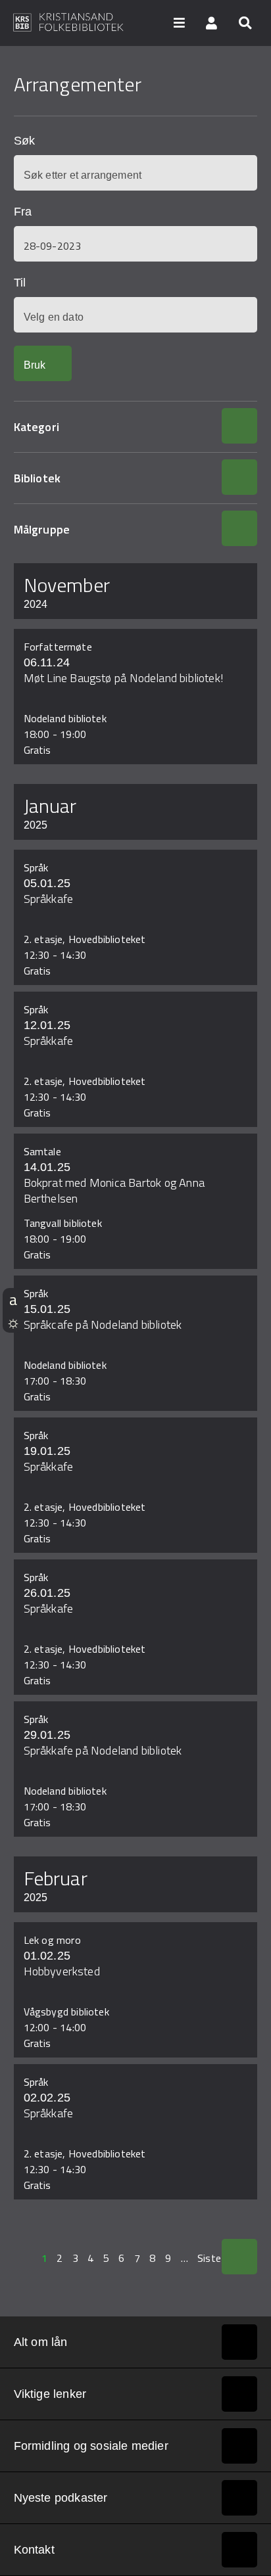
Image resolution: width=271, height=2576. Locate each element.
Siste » (213, 2258)
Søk (24, 141)
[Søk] (245, 22)
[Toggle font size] (13, 1299)
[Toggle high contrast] (13, 1322)
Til (20, 283)
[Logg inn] (212, 22)
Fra (23, 212)
